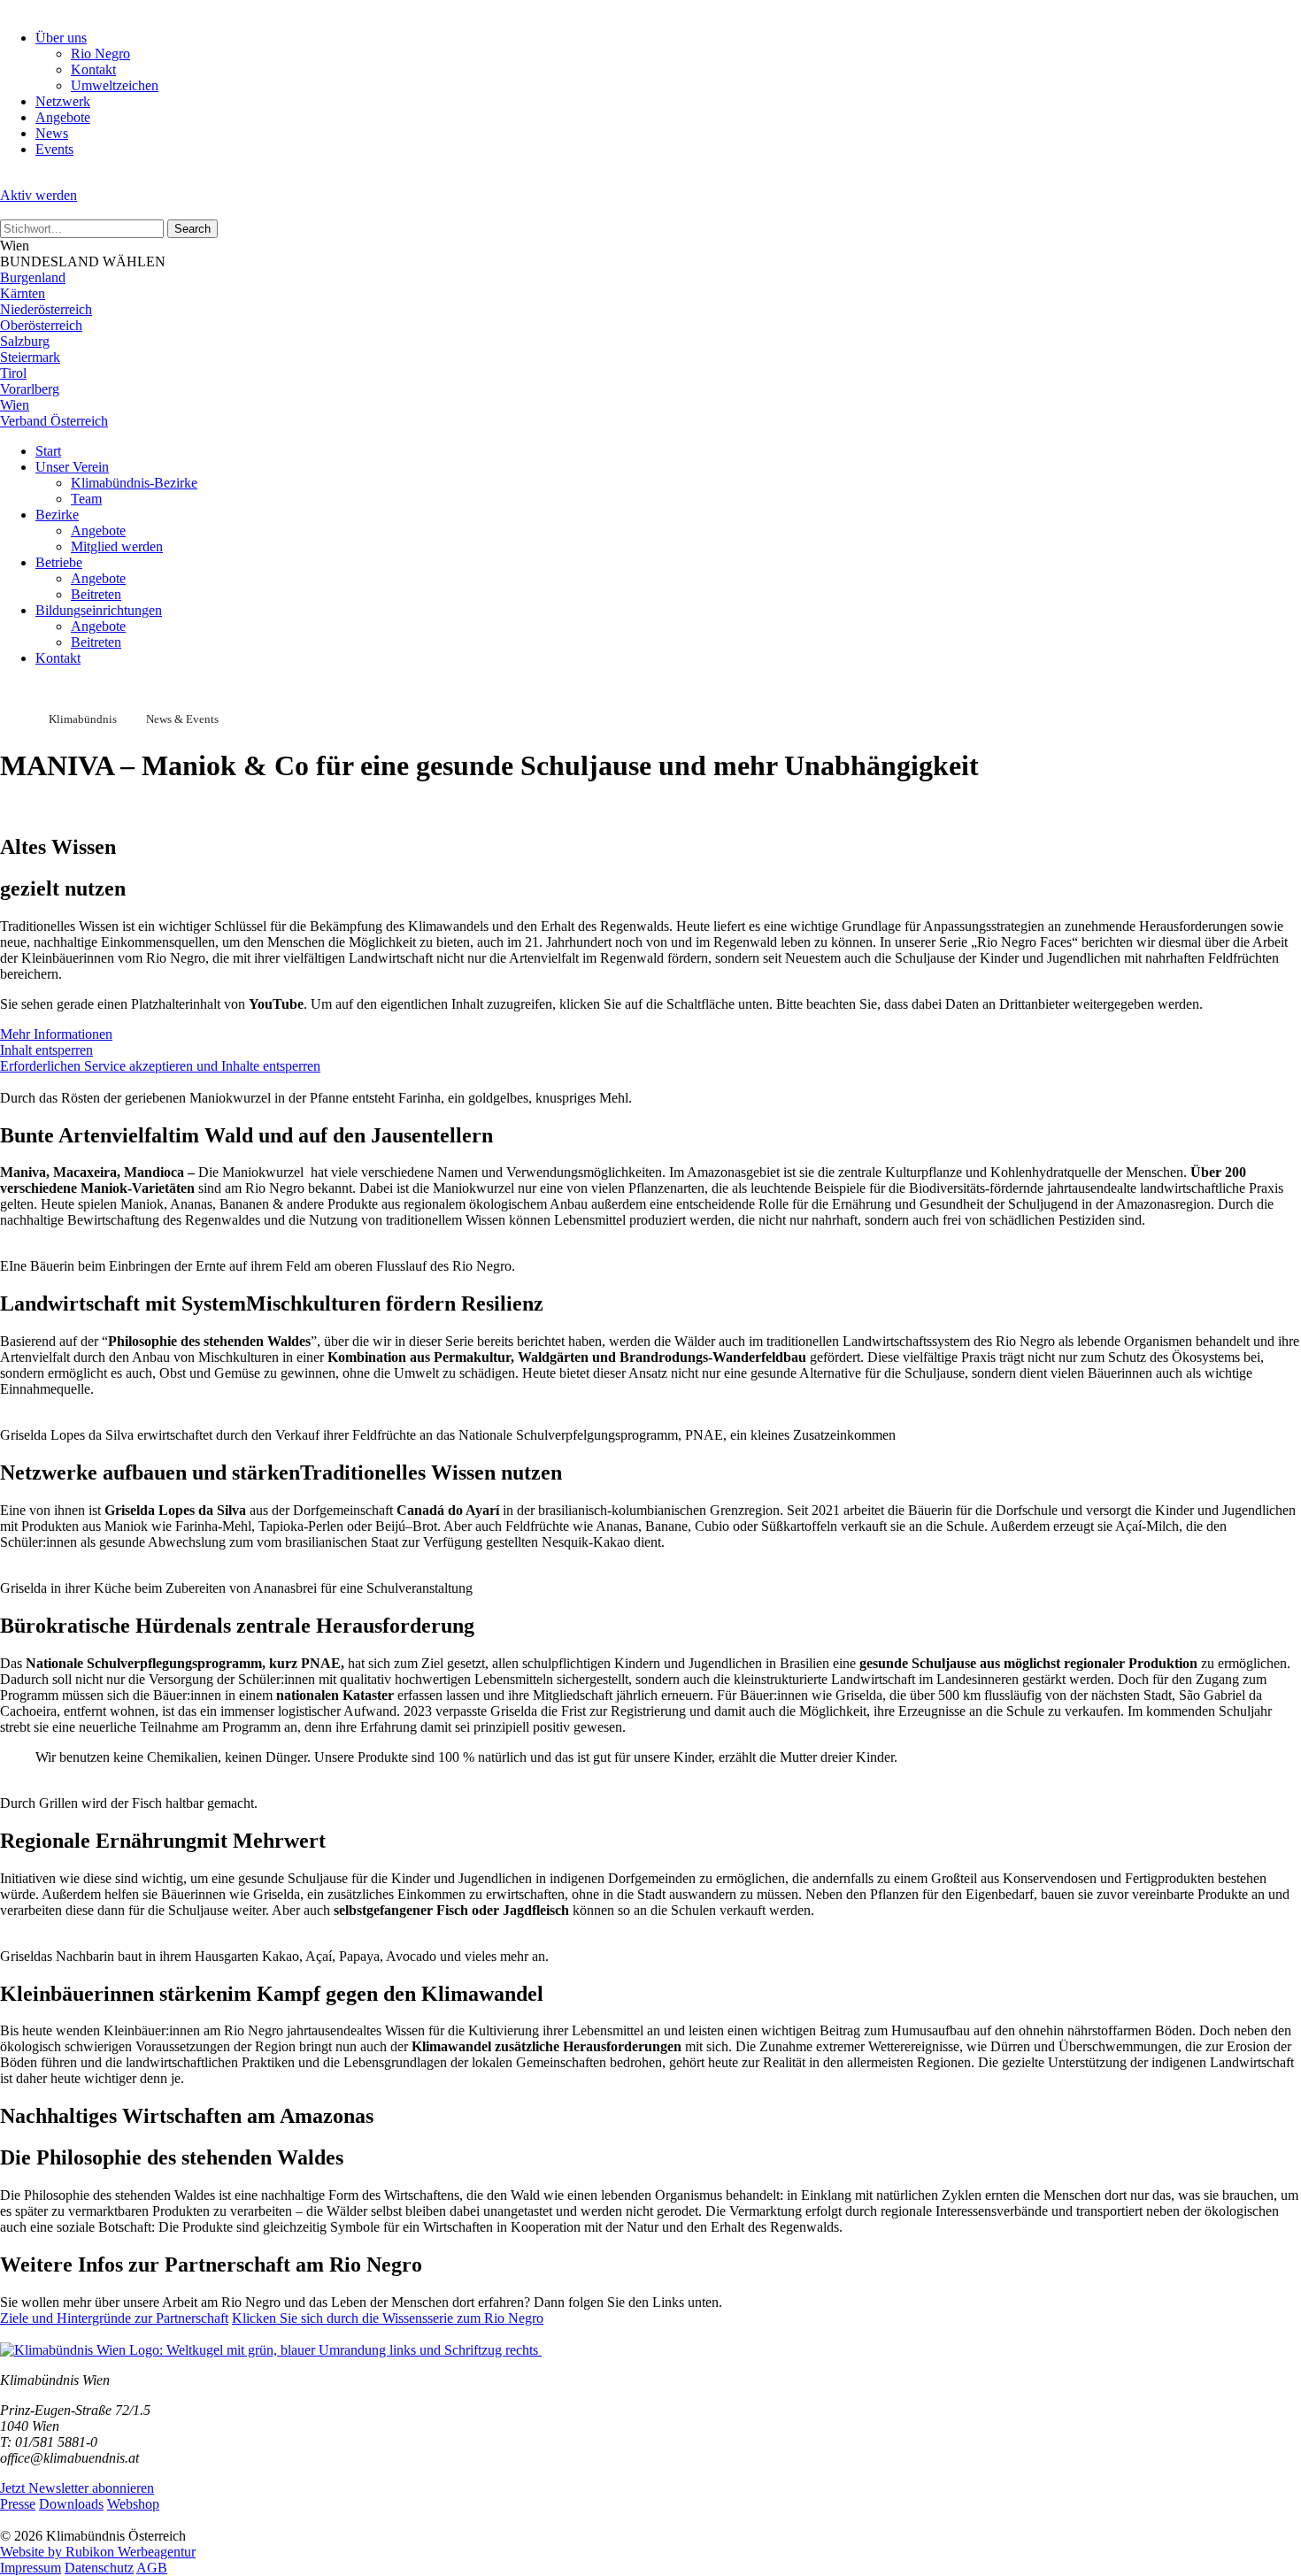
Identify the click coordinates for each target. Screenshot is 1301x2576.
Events (54, 149)
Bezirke (57, 515)
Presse (18, 2504)
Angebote (63, 117)
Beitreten (96, 594)
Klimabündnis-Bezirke (134, 483)
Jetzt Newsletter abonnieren (77, 2488)
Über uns (61, 38)
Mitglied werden (117, 546)
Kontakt (93, 69)
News (52, 133)
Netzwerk (63, 101)
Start (48, 451)
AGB (152, 2568)
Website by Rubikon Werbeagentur (98, 2552)
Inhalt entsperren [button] (46, 1050)
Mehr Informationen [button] (56, 1034)
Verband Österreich (54, 421)
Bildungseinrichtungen (99, 610)
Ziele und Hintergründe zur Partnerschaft (114, 2318)
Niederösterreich (46, 309)
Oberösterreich (41, 325)
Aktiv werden (38, 195)
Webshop (133, 2504)
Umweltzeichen (115, 85)
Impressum (31, 2568)
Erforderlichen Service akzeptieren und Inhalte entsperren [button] (160, 1066)
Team (86, 499)
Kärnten (23, 293)
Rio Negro (100, 54)
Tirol (13, 373)
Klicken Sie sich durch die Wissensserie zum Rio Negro (388, 2318)
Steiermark (30, 357)
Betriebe (59, 562)
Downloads (71, 2504)
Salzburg (25, 341)
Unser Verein (72, 467)
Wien (15, 405)
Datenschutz (99, 2568)
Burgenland (33, 277)
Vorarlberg (30, 389)
